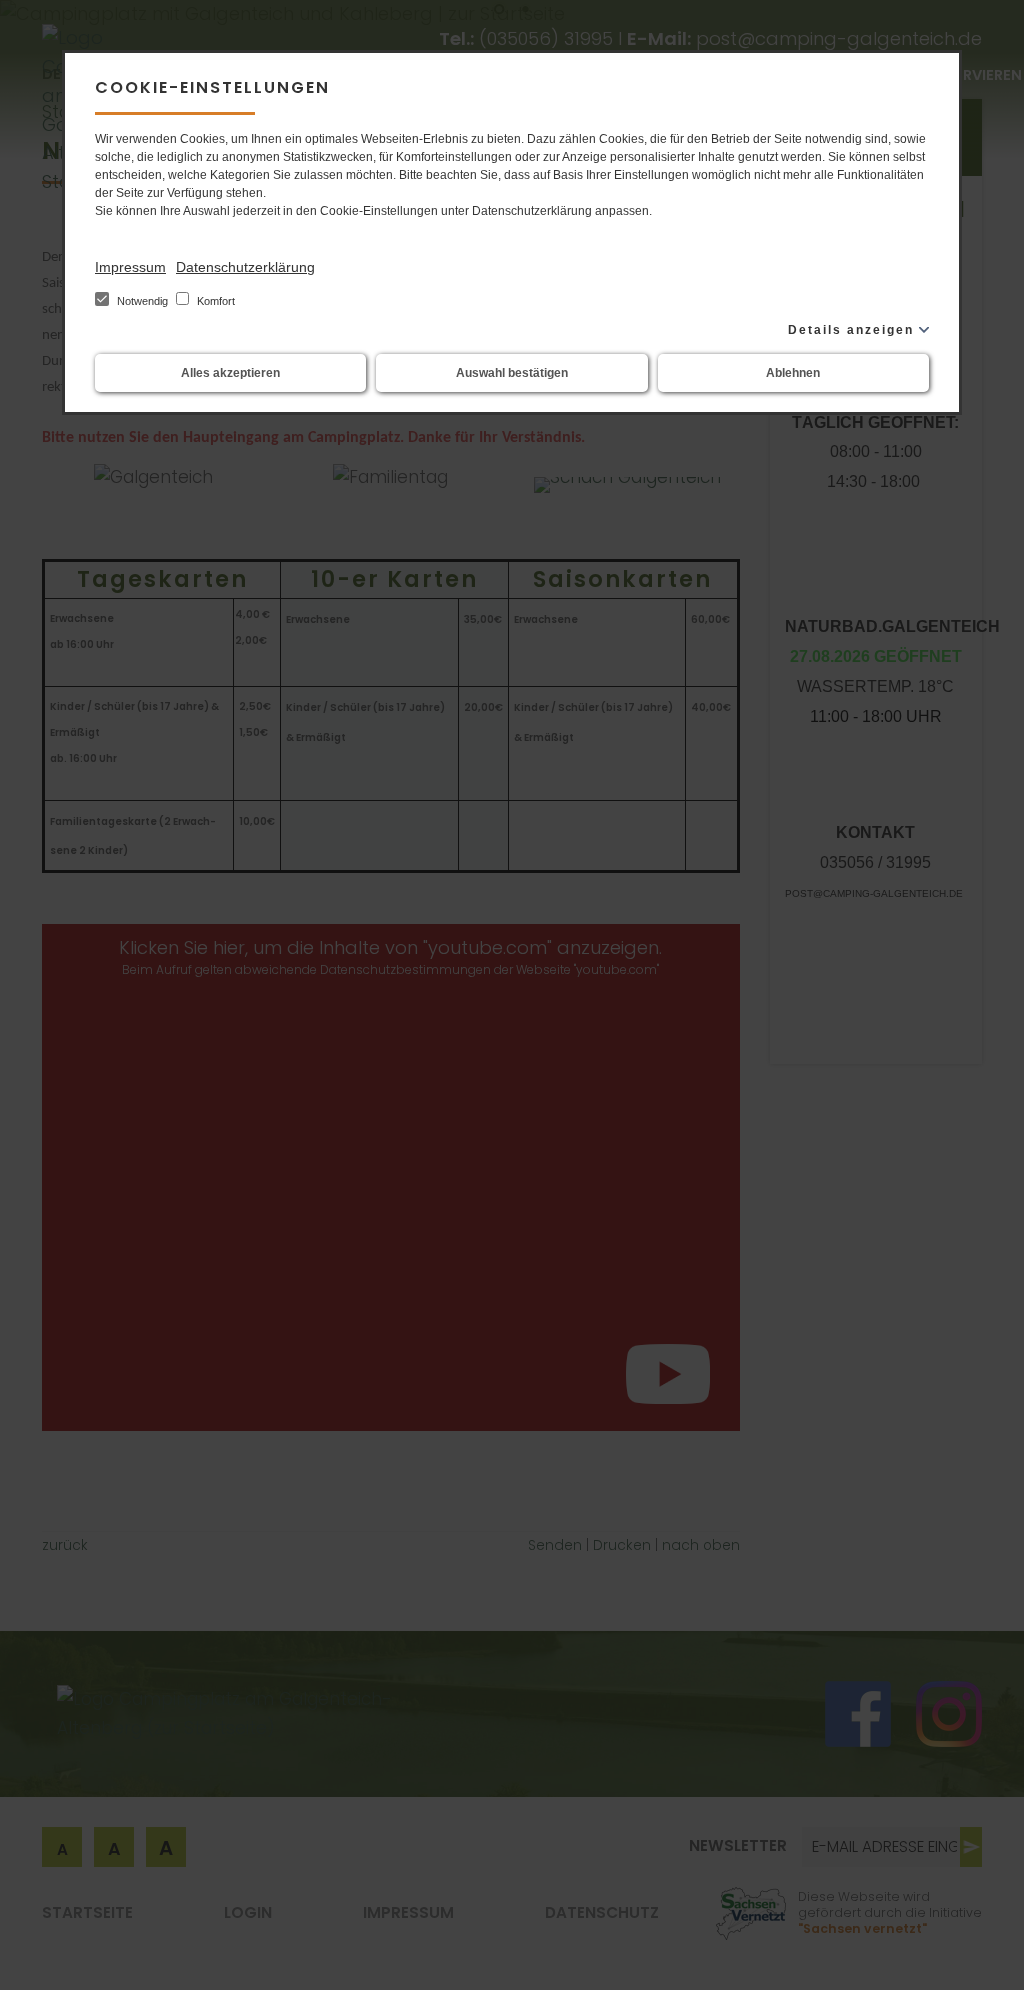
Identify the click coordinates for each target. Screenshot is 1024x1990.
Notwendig (142, 301)
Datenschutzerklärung (245, 267)
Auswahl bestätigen (512, 373)
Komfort (214, 301)
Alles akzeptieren (230, 373)
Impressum (130, 267)
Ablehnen (793, 373)
